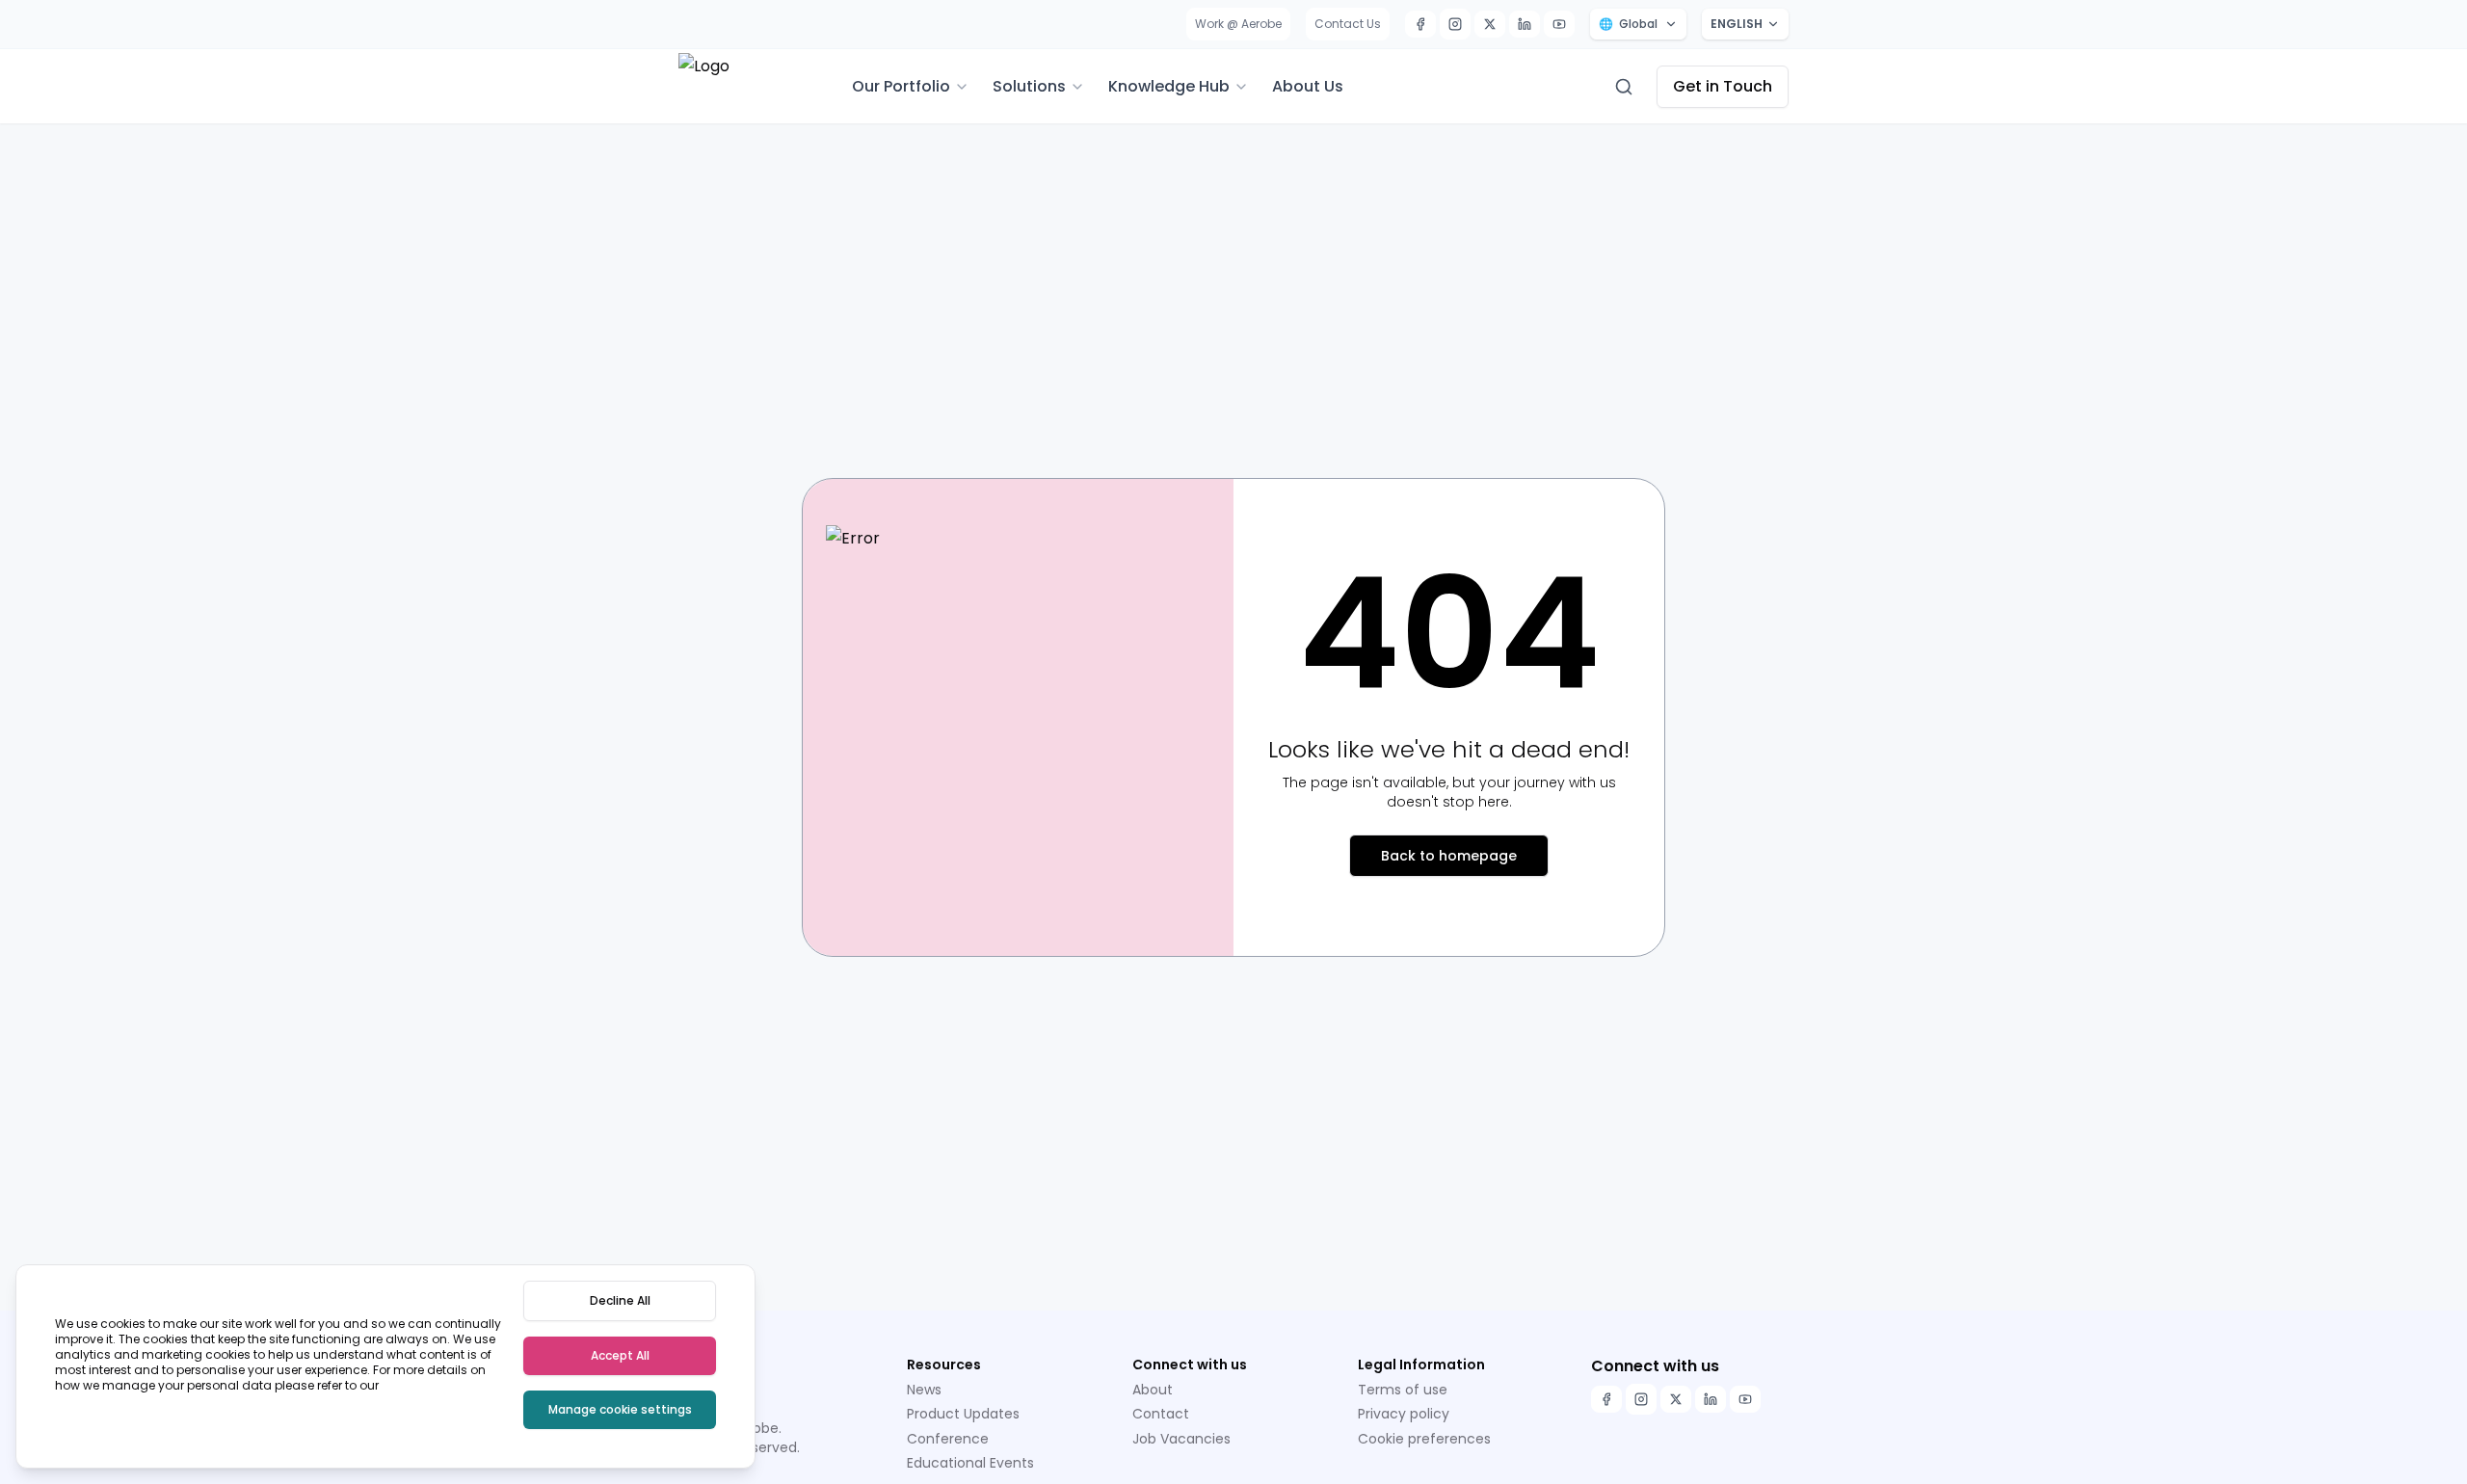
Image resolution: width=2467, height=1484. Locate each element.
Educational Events (970, 1463)
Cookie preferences (1424, 1439)
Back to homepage (1449, 856)
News (924, 1390)
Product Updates (963, 1414)
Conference (948, 1439)
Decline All (620, 1300)
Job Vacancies (1181, 1439)
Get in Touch (1723, 86)
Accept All (620, 1355)
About (1153, 1390)
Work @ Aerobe (1238, 24)
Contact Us (1348, 24)
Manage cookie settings (620, 1409)
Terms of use (1403, 1390)
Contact (1161, 1414)
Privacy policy (1404, 1414)
